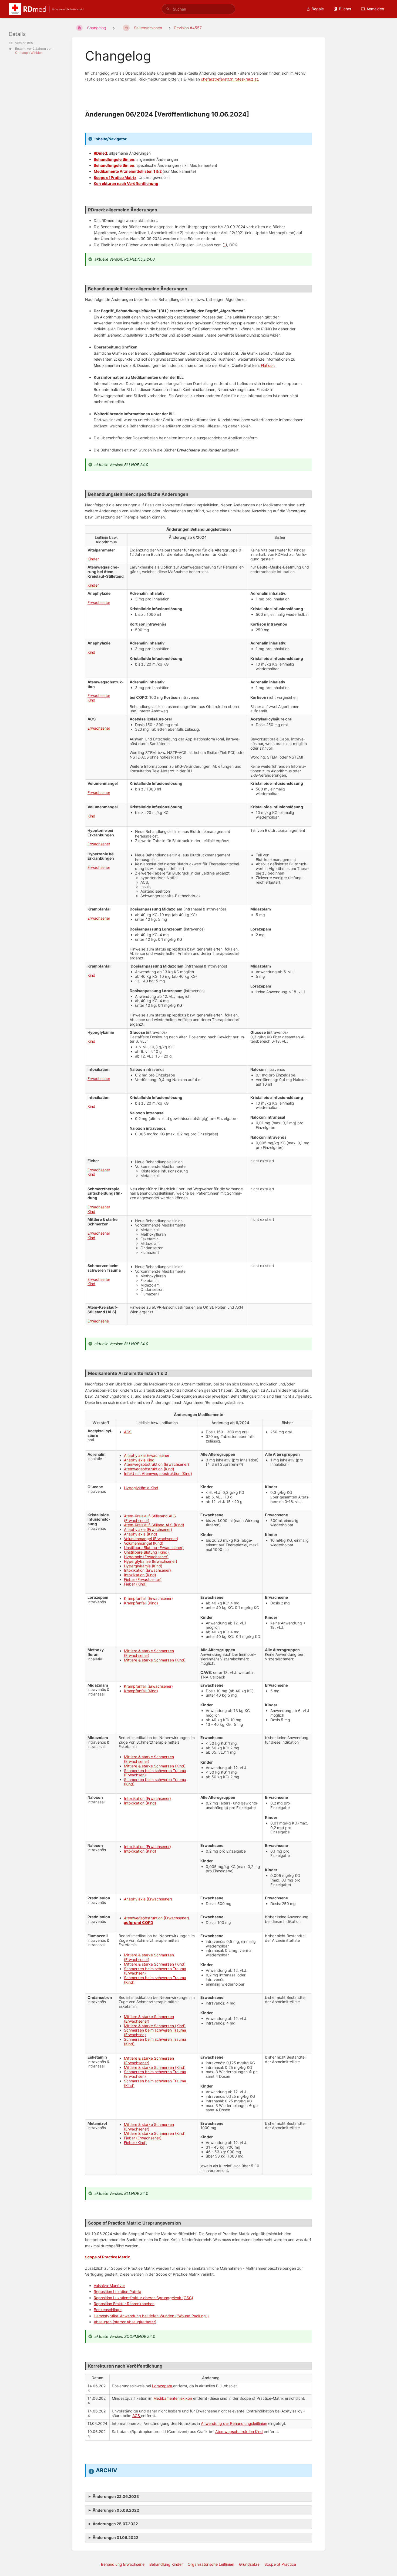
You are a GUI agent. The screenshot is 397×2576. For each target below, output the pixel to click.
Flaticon (268, 365)
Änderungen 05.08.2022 (116, 2510)
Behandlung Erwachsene (123, 2564)
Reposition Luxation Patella (117, 2291)
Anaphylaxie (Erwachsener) (148, 1529)
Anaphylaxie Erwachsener (147, 1455)
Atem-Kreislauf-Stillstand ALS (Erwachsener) (150, 1518)
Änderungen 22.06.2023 (116, 2496)
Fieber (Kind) (135, 1584)
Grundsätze (249, 2564)
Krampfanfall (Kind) (141, 1603)
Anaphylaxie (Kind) (141, 1534)
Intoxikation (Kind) (140, 1575)
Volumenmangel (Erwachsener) (151, 1539)
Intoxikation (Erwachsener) (147, 1570)
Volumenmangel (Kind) (144, 1543)
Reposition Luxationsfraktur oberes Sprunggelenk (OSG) (143, 2298)
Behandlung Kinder (166, 2564)
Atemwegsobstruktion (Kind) (149, 1469)
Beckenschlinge (108, 2310)
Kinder (93, 559)
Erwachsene (98, 1321)
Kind (91, 652)
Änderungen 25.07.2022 (115, 2524)
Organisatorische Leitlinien (211, 2564)
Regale (318, 9)
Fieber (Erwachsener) (143, 1579)
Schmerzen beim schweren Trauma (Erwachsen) (155, 1773)
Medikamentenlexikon (173, 2398)
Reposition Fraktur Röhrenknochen (124, 2304)
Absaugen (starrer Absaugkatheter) (125, 2322)
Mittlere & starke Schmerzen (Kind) (155, 1660)
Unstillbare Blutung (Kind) (146, 1552)
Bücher (345, 9)
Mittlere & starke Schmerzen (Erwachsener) (149, 1653)
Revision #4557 (188, 28)
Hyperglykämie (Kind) (143, 1566)
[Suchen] (168, 9)
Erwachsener (99, 602)
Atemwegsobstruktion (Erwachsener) (157, 1464)
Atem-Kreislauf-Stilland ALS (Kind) (154, 1525)
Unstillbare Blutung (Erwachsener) (154, 1548)
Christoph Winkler (28, 53)
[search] (198, 9)
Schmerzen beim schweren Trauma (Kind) (155, 1782)
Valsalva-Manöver (109, 2286)
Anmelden (375, 9)
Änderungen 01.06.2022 (115, 2537)
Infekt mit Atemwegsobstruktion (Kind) (158, 1473)
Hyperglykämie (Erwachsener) (151, 1561)
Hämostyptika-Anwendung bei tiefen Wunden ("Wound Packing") (151, 2316)
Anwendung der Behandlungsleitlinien (234, 2423)
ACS (128, 1432)
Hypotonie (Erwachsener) (146, 1557)
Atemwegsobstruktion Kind (239, 2432)
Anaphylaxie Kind (139, 1460)
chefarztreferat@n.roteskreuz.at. (230, 79)
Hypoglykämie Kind (141, 1488)
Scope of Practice (280, 2564)
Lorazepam (163, 2386)
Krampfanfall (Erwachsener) (148, 1598)
